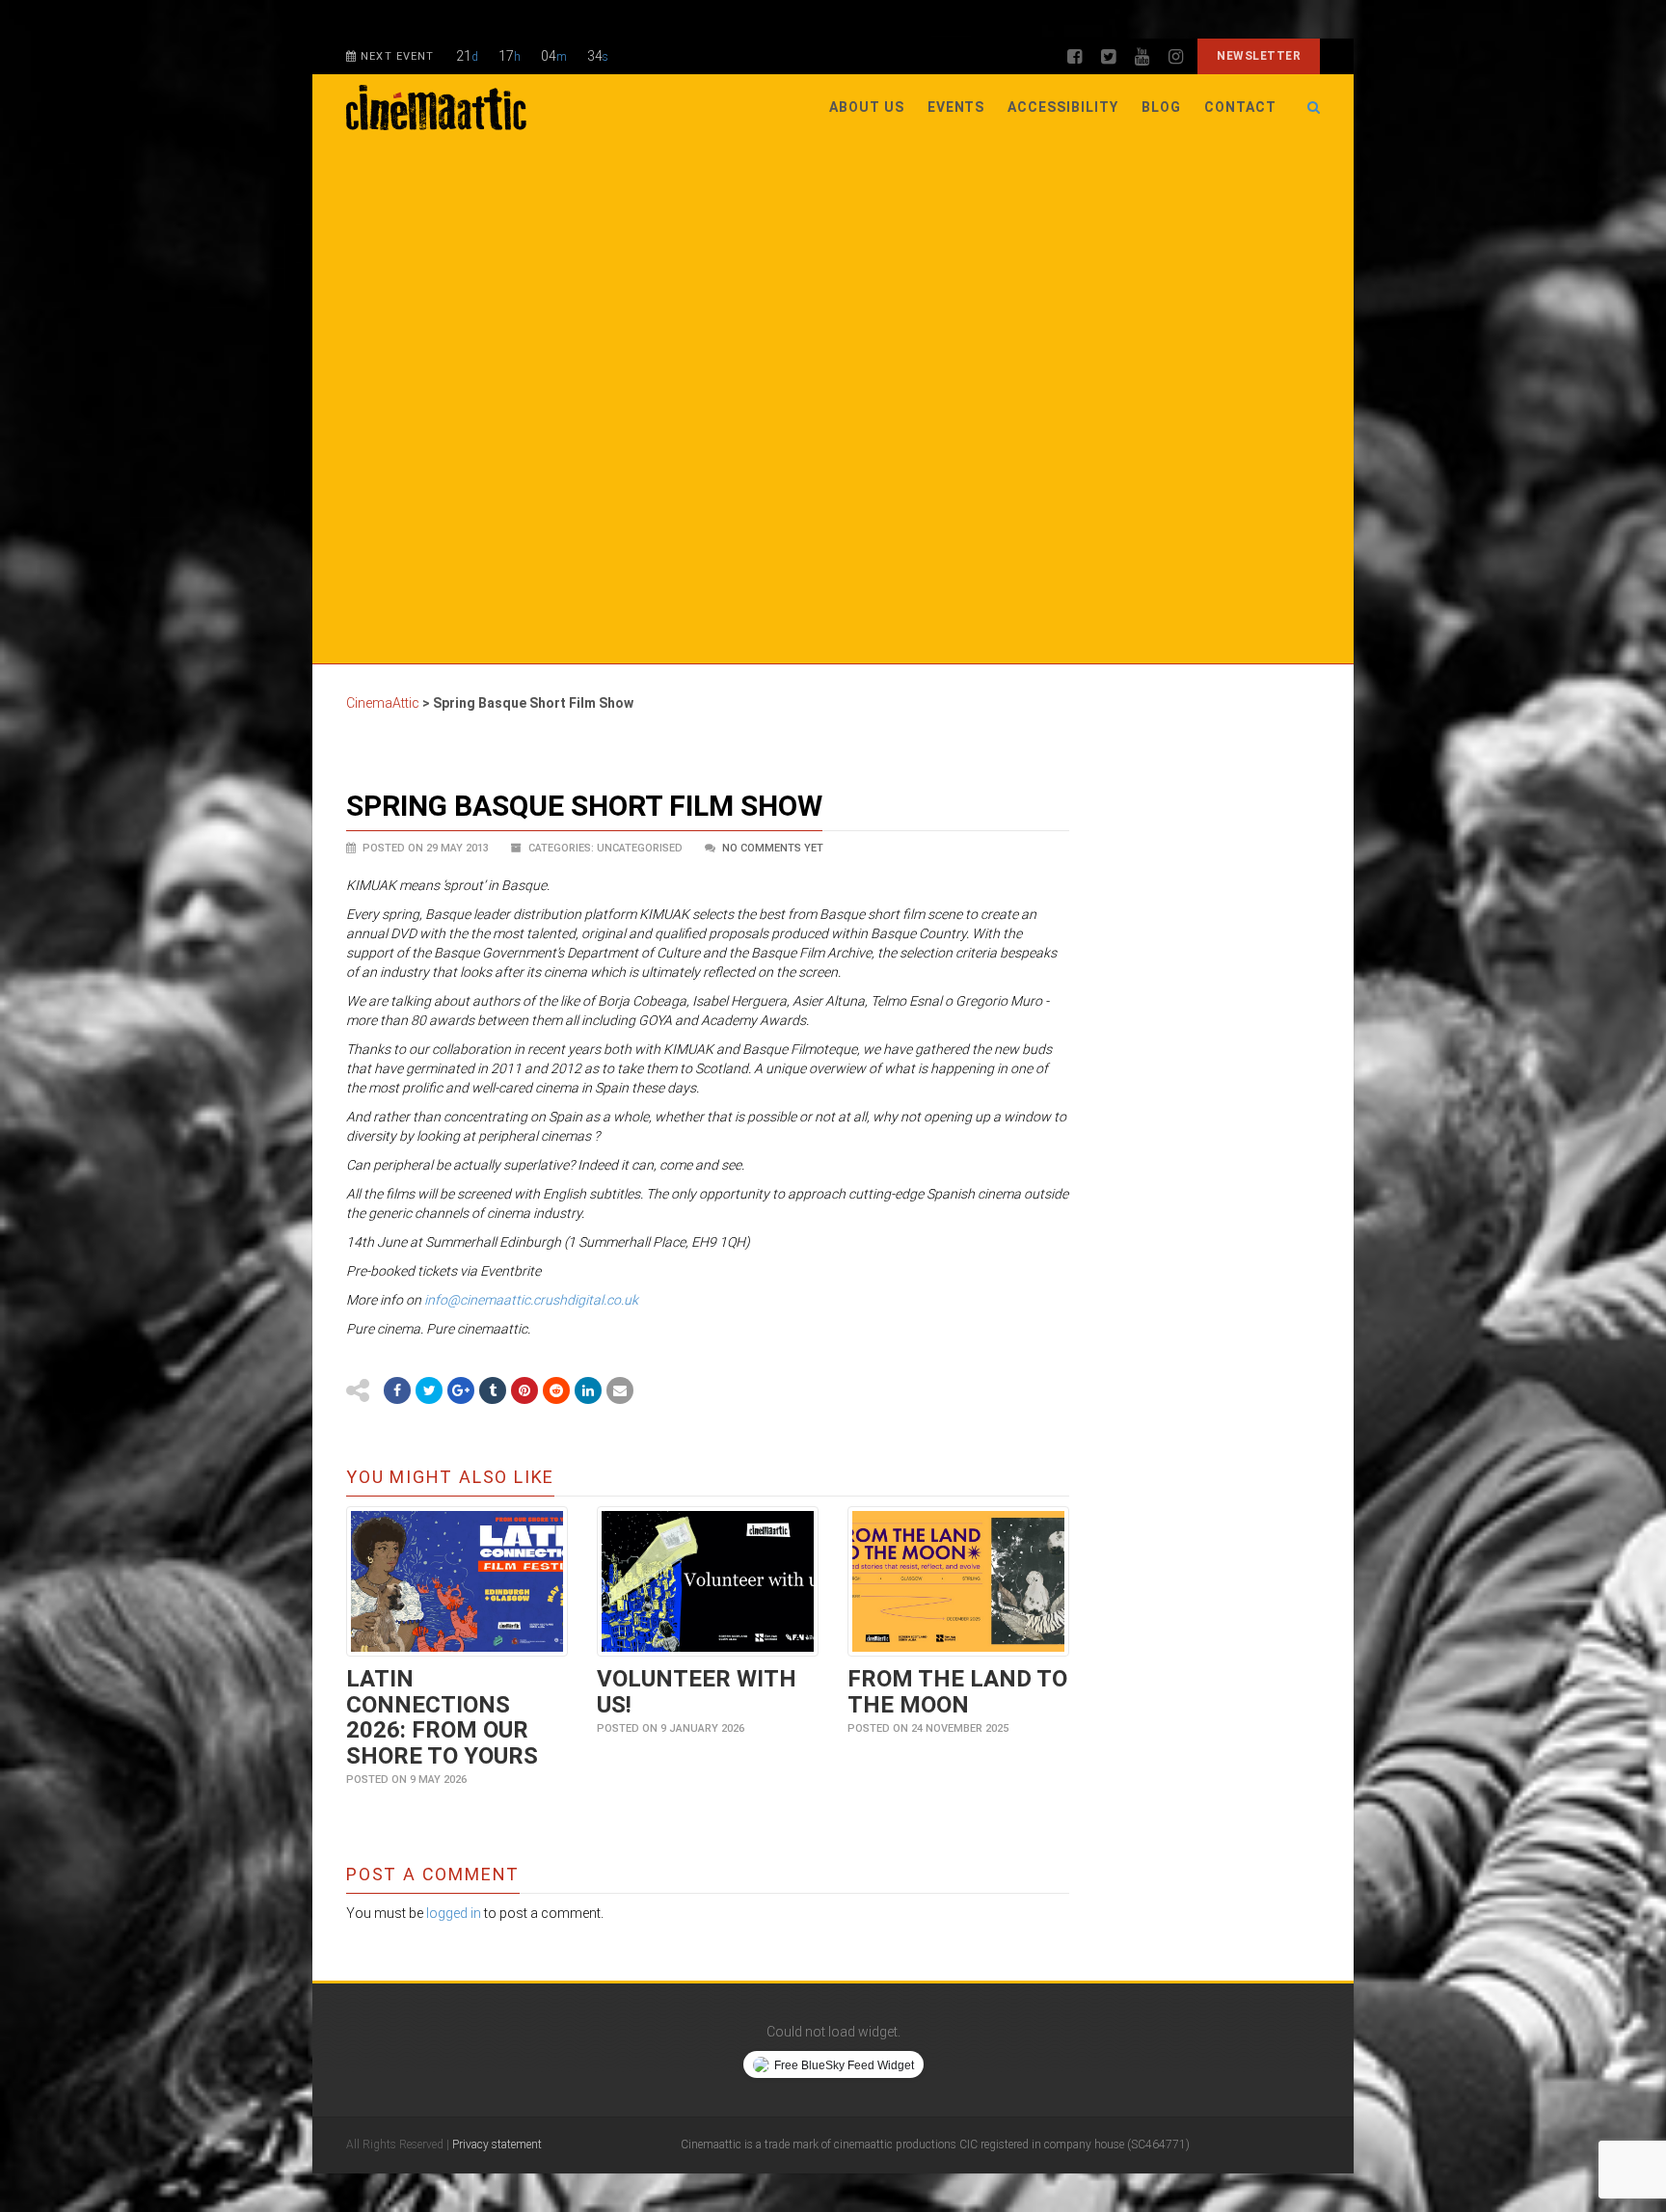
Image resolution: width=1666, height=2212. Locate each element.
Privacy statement (497, 2145)
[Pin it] (524, 1390)
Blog (1161, 107)
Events (956, 107)
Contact (1240, 107)
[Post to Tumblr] (493, 1390)
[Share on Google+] (461, 1390)
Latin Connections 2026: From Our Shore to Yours (442, 1717)
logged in (454, 1913)
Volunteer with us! (697, 1691)
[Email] (620, 1390)
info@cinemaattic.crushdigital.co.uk (531, 1300)
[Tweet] (429, 1390)
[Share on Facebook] (397, 1390)
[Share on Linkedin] (588, 1390)
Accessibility (1063, 107)
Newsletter (1259, 56)
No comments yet (773, 848)
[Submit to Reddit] (556, 1390)
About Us (867, 107)
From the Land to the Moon (957, 1691)
